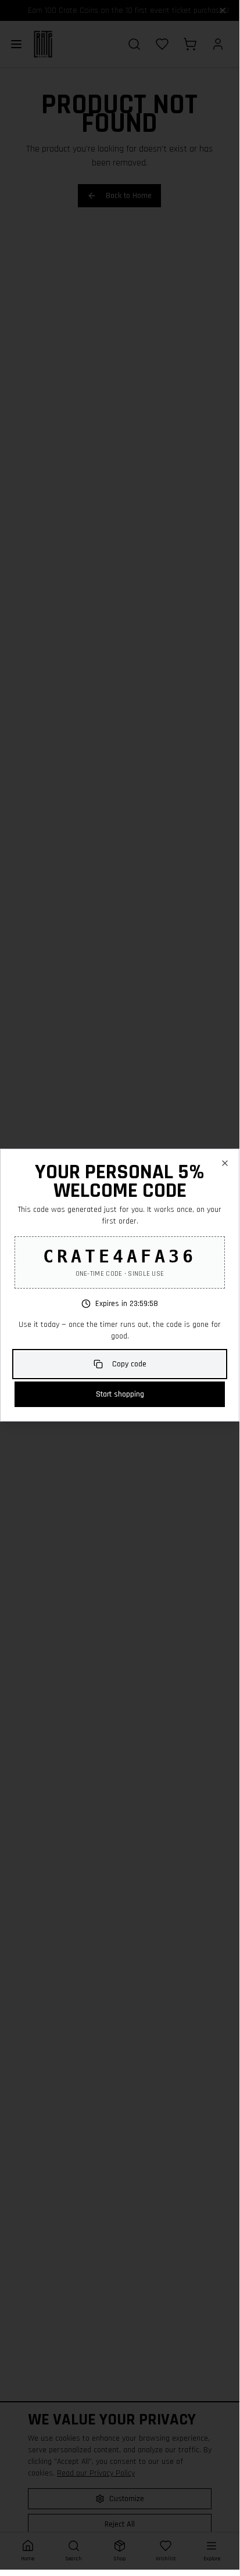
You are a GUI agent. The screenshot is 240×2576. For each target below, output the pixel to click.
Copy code (129, 1364)
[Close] (225, 1163)
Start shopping (120, 1394)
